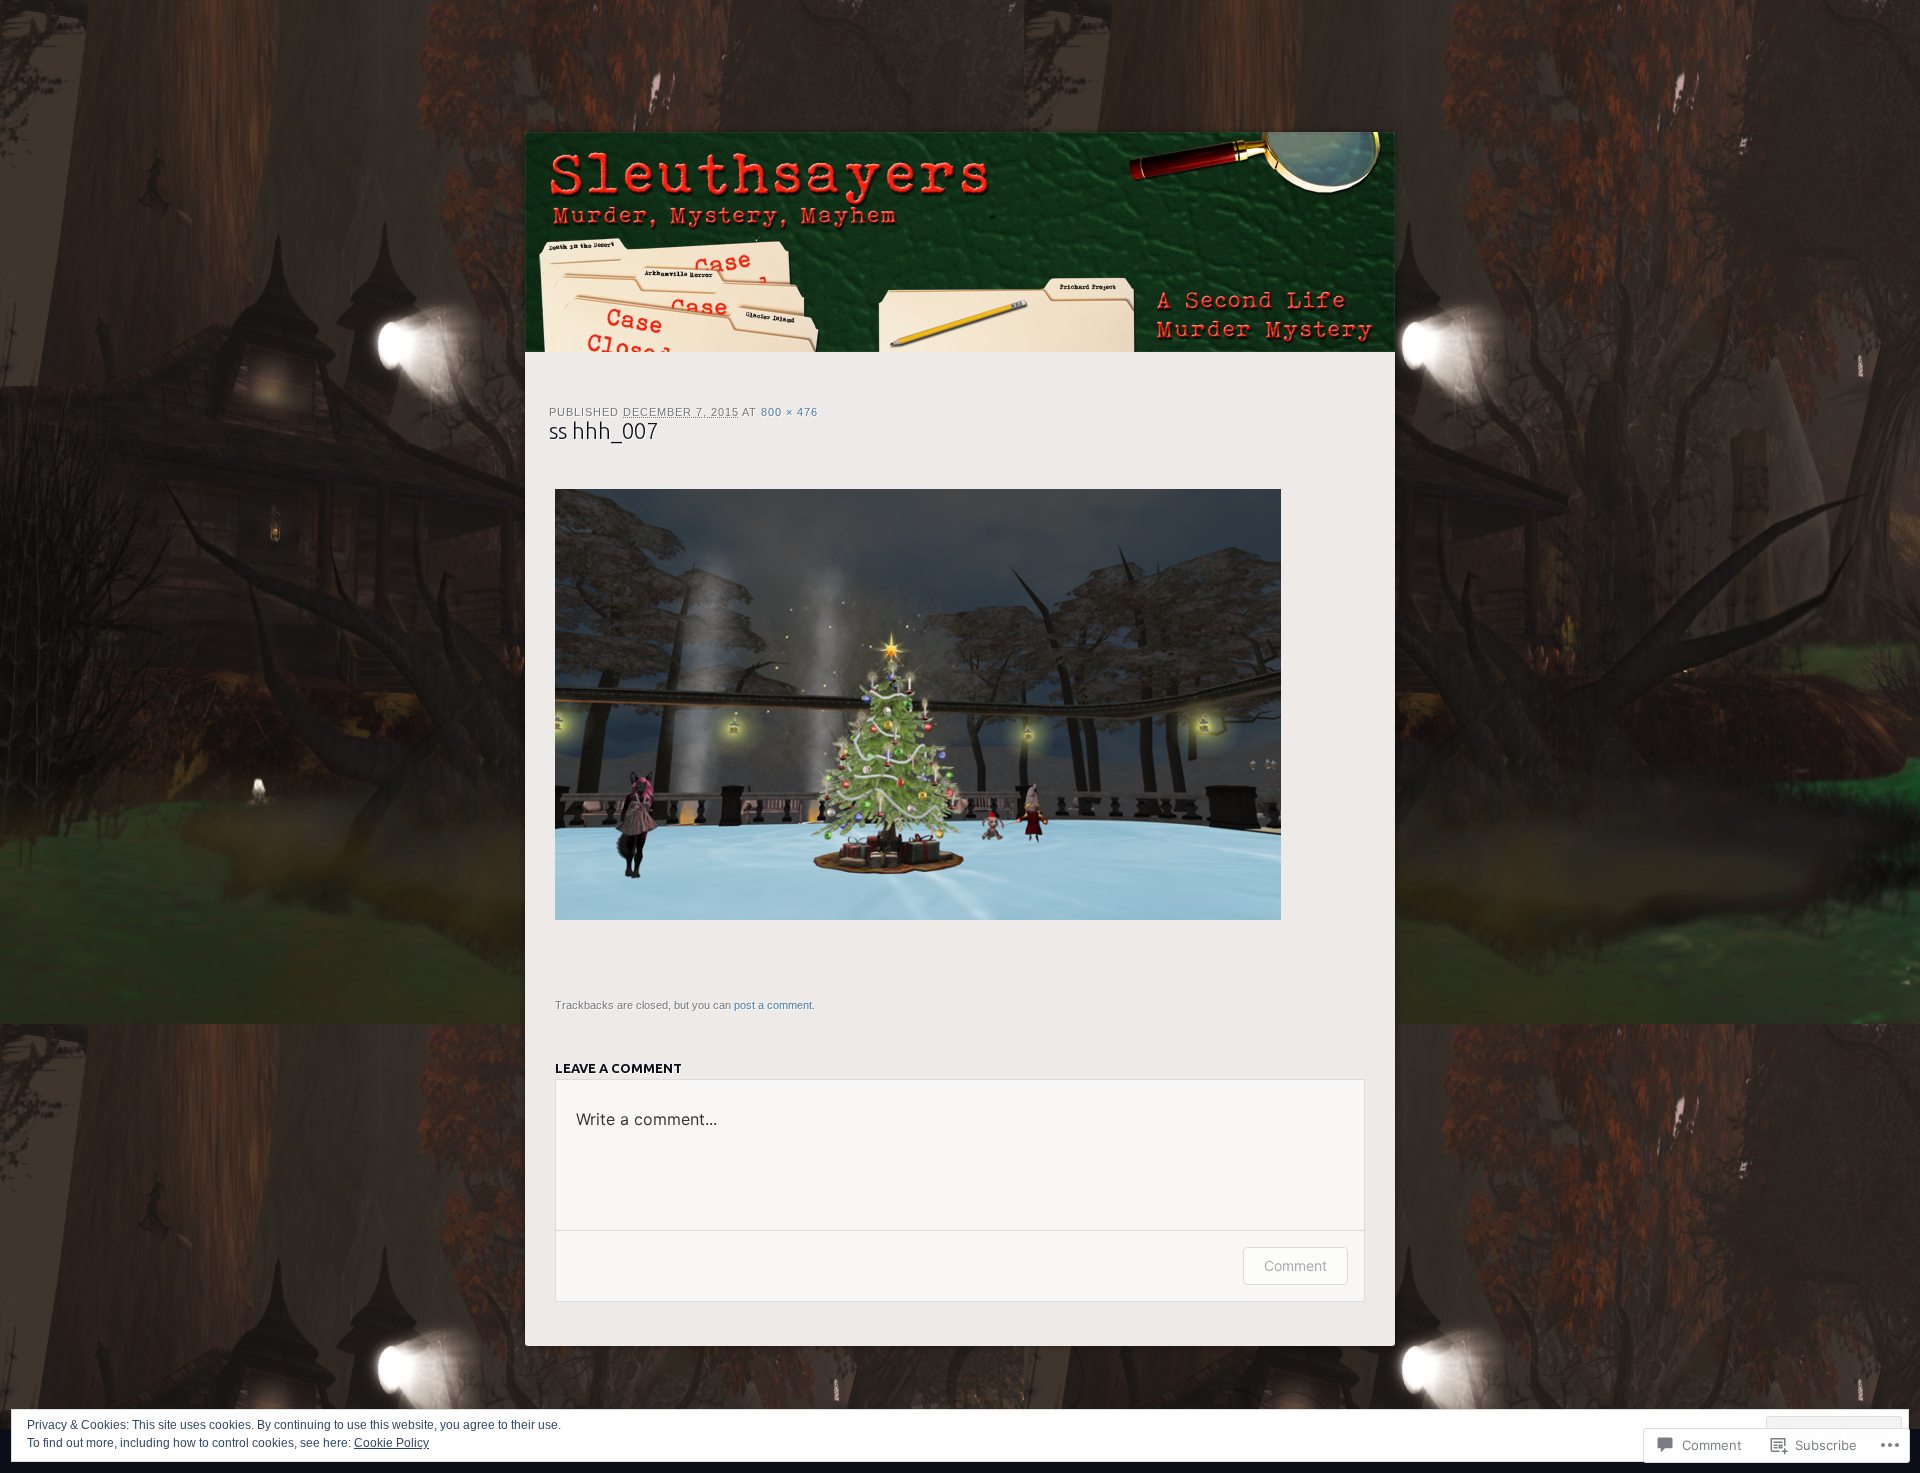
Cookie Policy (391, 1443)
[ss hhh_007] (918, 915)
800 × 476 (789, 412)
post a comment (773, 1005)
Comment (1295, 1265)
